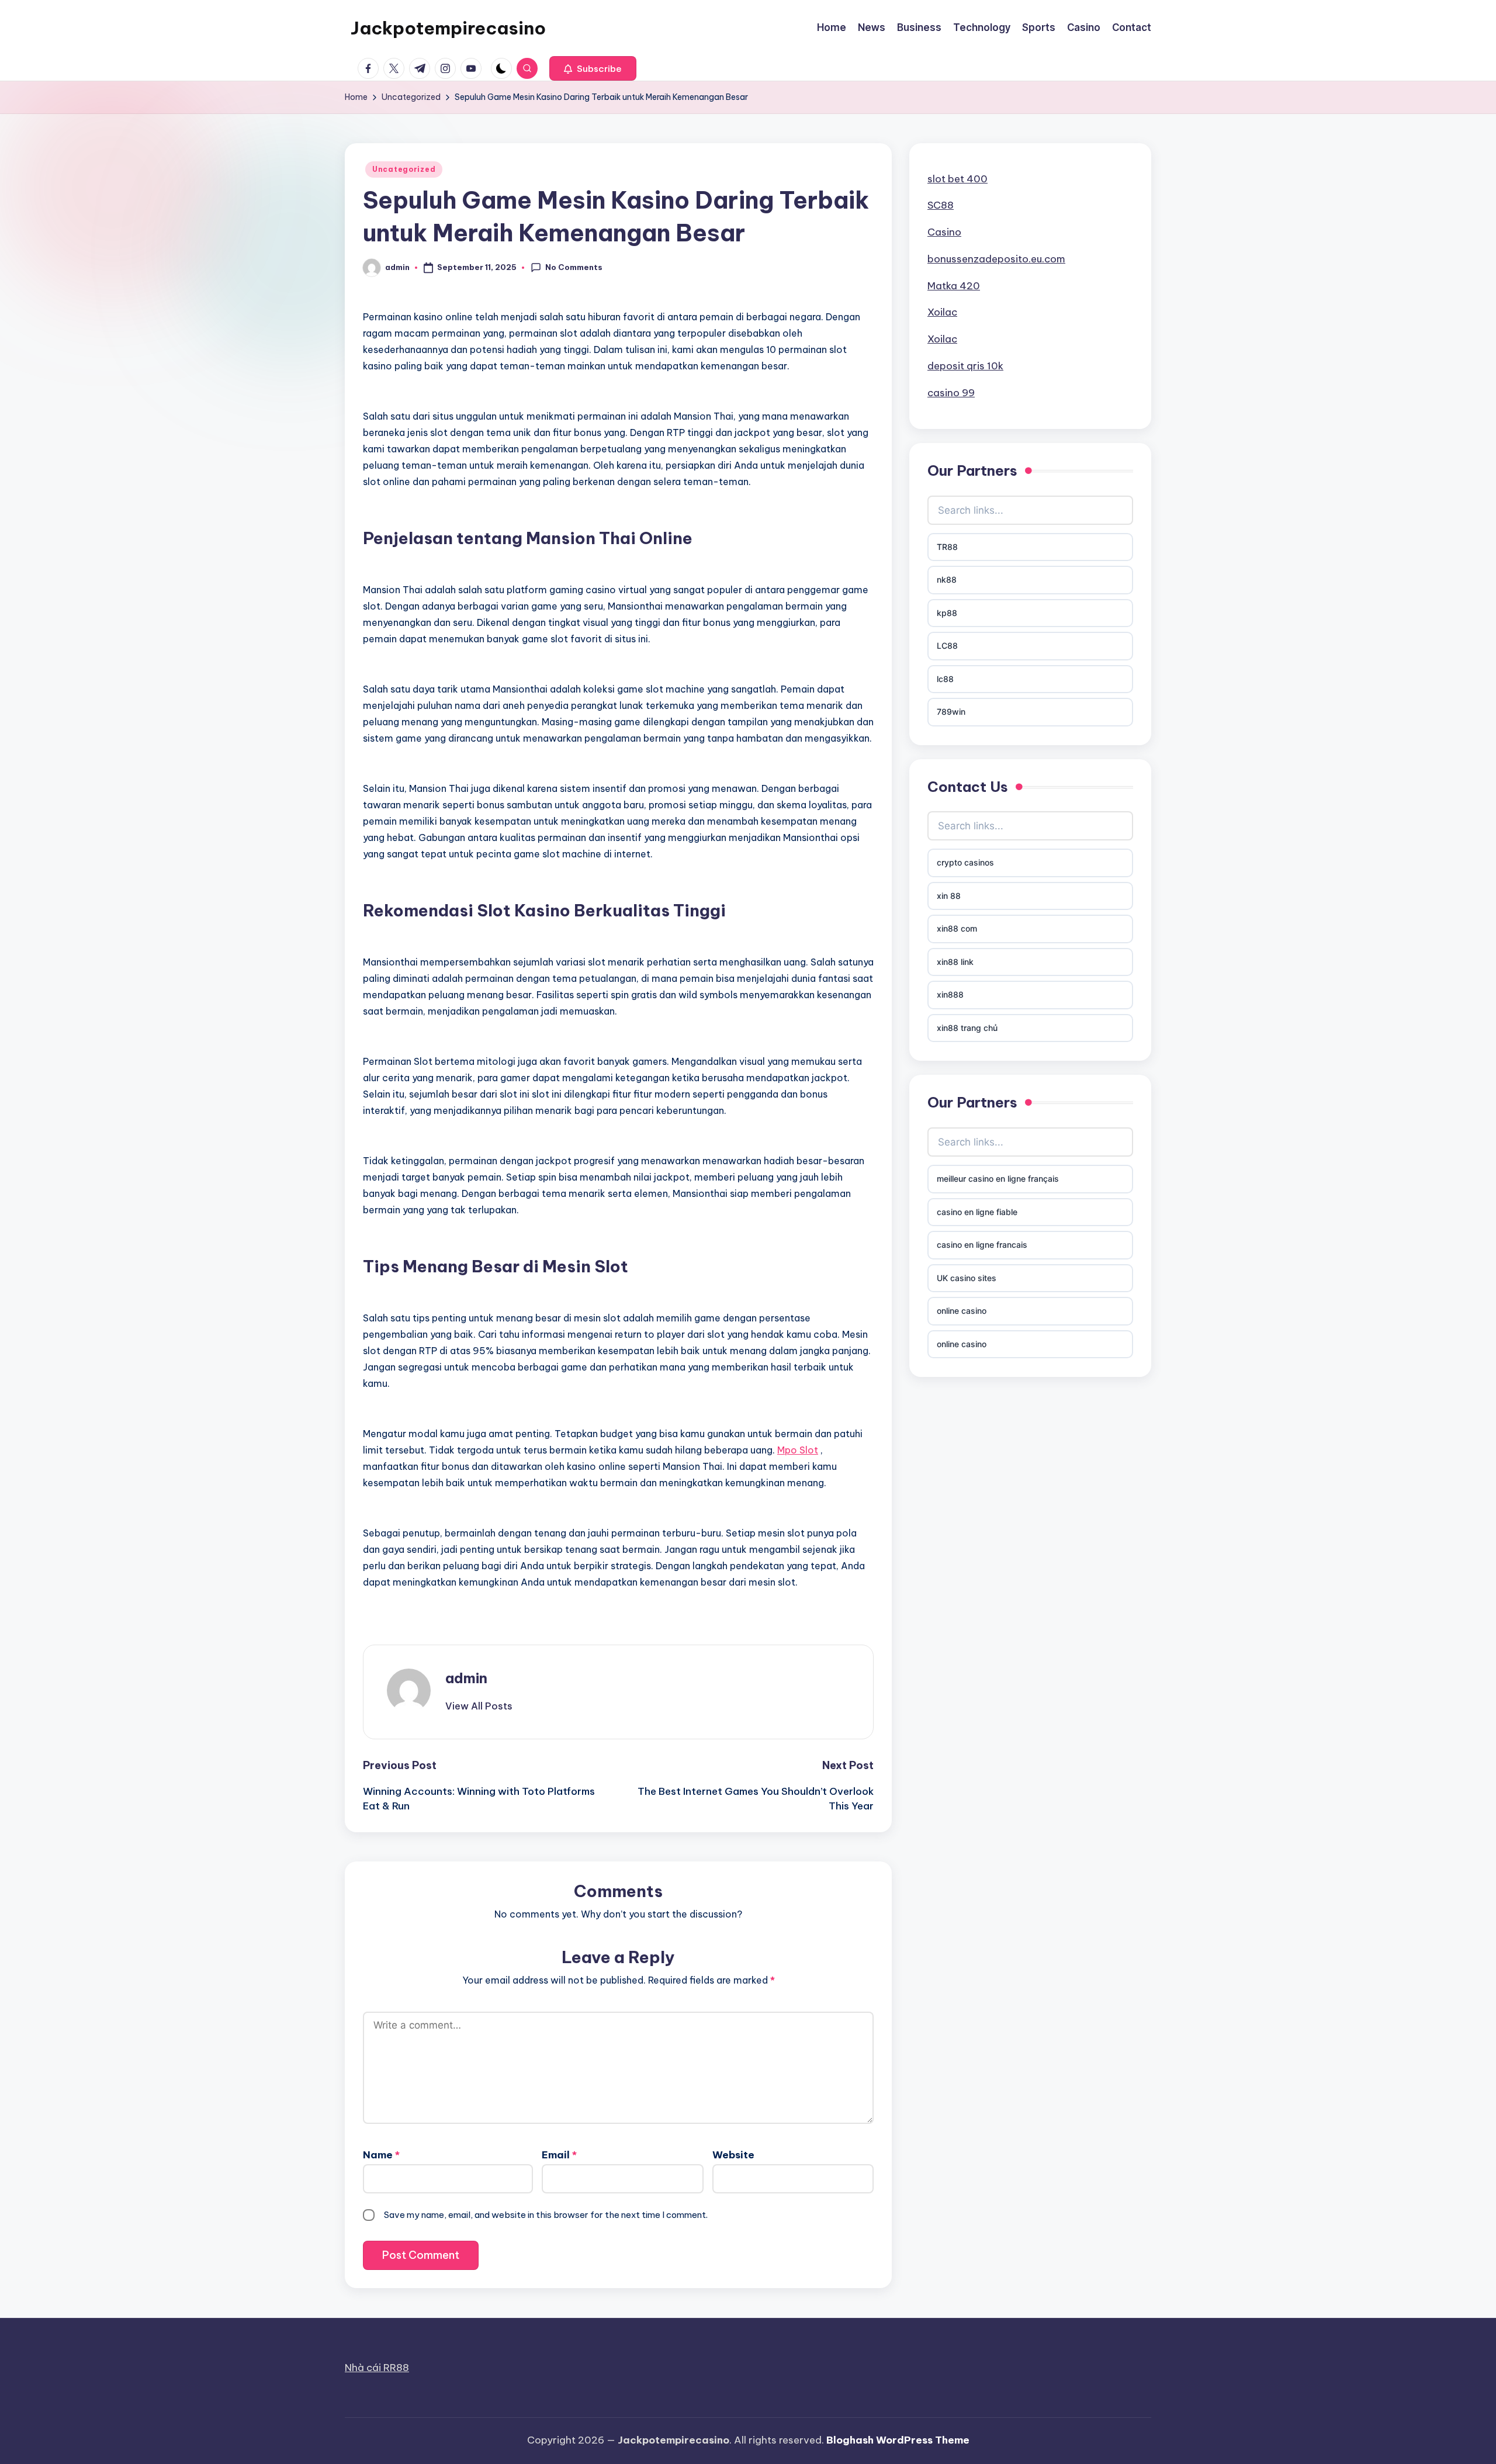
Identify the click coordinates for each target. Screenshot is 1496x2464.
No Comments (574, 267)
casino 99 (951, 393)
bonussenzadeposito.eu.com (996, 259)
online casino (962, 1311)
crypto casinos (965, 862)
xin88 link (955, 962)
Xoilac (942, 312)
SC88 (941, 205)
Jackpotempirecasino (448, 28)
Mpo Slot (798, 1450)
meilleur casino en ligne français (998, 1179)
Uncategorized (404, 169)
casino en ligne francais (982, 1245)
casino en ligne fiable (977, 1212)
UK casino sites (967, 1278)
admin (466, 1678)
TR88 (947, 547)
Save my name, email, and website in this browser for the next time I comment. (546, 2215)
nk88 (947, 579)
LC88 (947, 646)
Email (559, 2155)
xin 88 (949, 896)
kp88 (947, 613)
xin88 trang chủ (967, 1028)
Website (733, 2155)
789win (951, 712)
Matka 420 (954, 286)
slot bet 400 (957, 179)
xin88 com (957, 928)
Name (381, 2155)
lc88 (945, 679)
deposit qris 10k (965, 366)
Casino (944, 232)
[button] (593, 68)
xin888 (950, 994)
